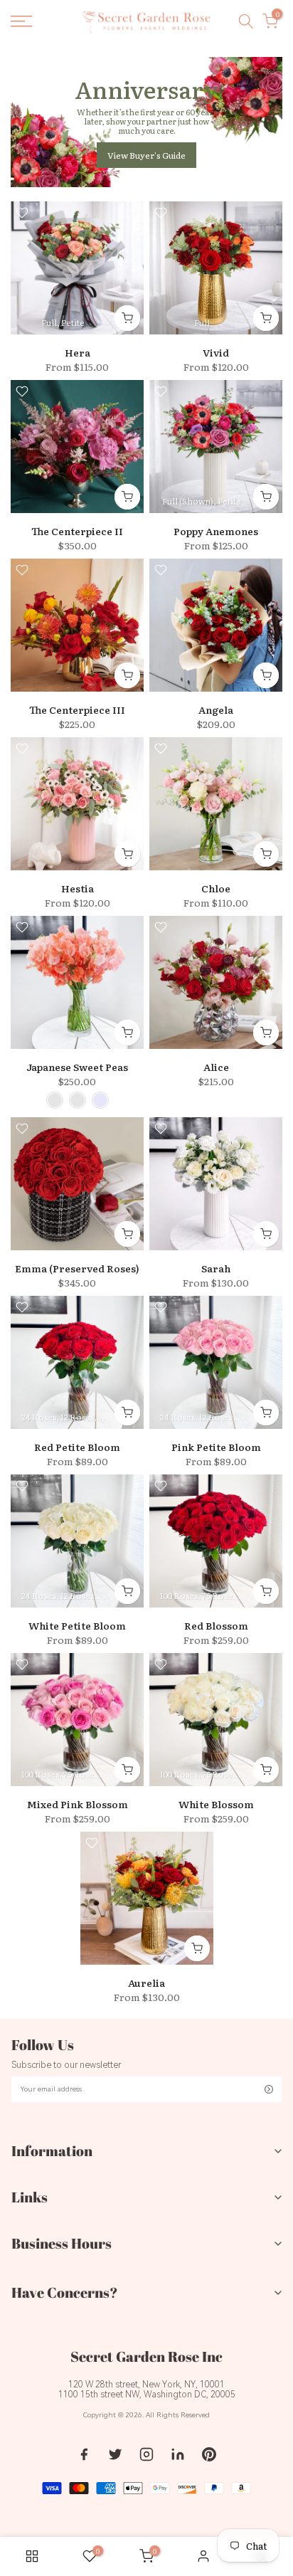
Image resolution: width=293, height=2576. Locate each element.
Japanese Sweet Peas (77, 1067)
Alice (216, 1067)
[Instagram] (146, 2454)
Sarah (216, 1268)
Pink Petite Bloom (216, 1447)
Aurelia (146, 1983)
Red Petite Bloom (77, 1447)
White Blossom (216, 1804)
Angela (216, 709)
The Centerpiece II (77, 531)
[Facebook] (84, 2454)
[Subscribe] (269, 2089)
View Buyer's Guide (146, 155)
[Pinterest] (209, 2454)
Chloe (216, 888)
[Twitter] (115, 2454)
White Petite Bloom (77, 1625)
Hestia (78, 888)
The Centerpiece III (77, 709)
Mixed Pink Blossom (78, 1804)
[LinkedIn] (178, 2454)
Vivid (216, 352)
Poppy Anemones (216, 531)
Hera (78, 352)
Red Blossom (216, 1625)
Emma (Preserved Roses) (77, 1268)
